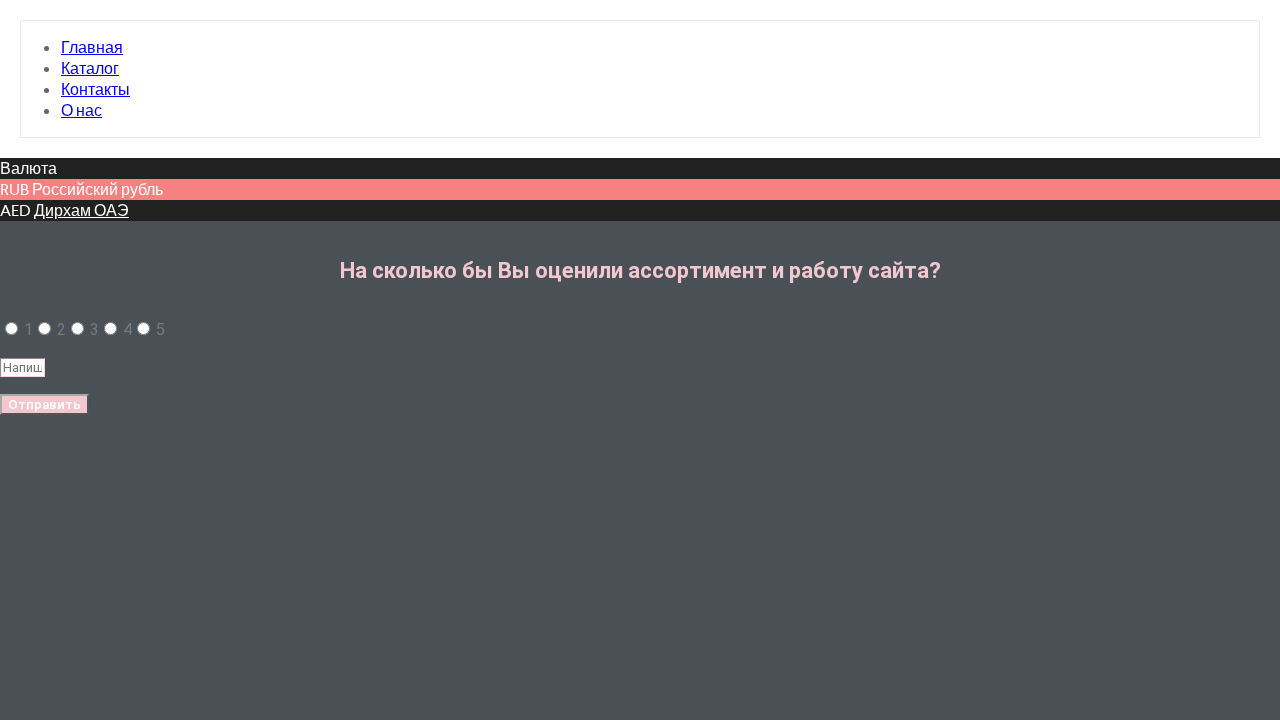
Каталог (90, 68)
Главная (92, 47)
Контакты (95, 89)
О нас (81, 110)
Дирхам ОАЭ (81, 210)
